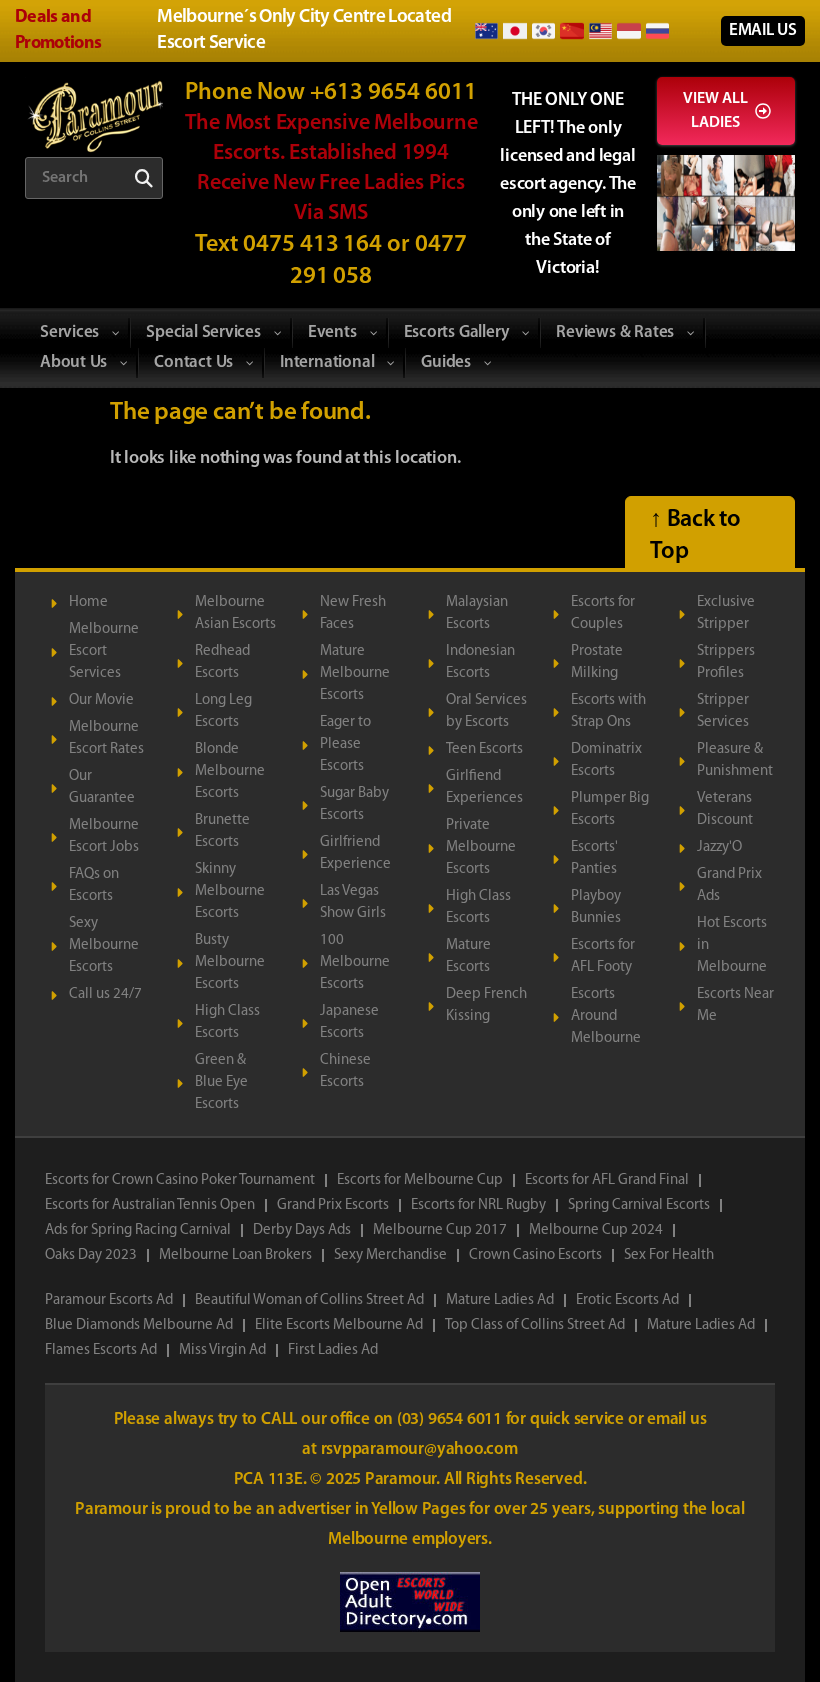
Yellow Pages (420, 1509)
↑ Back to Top (695, 536)
